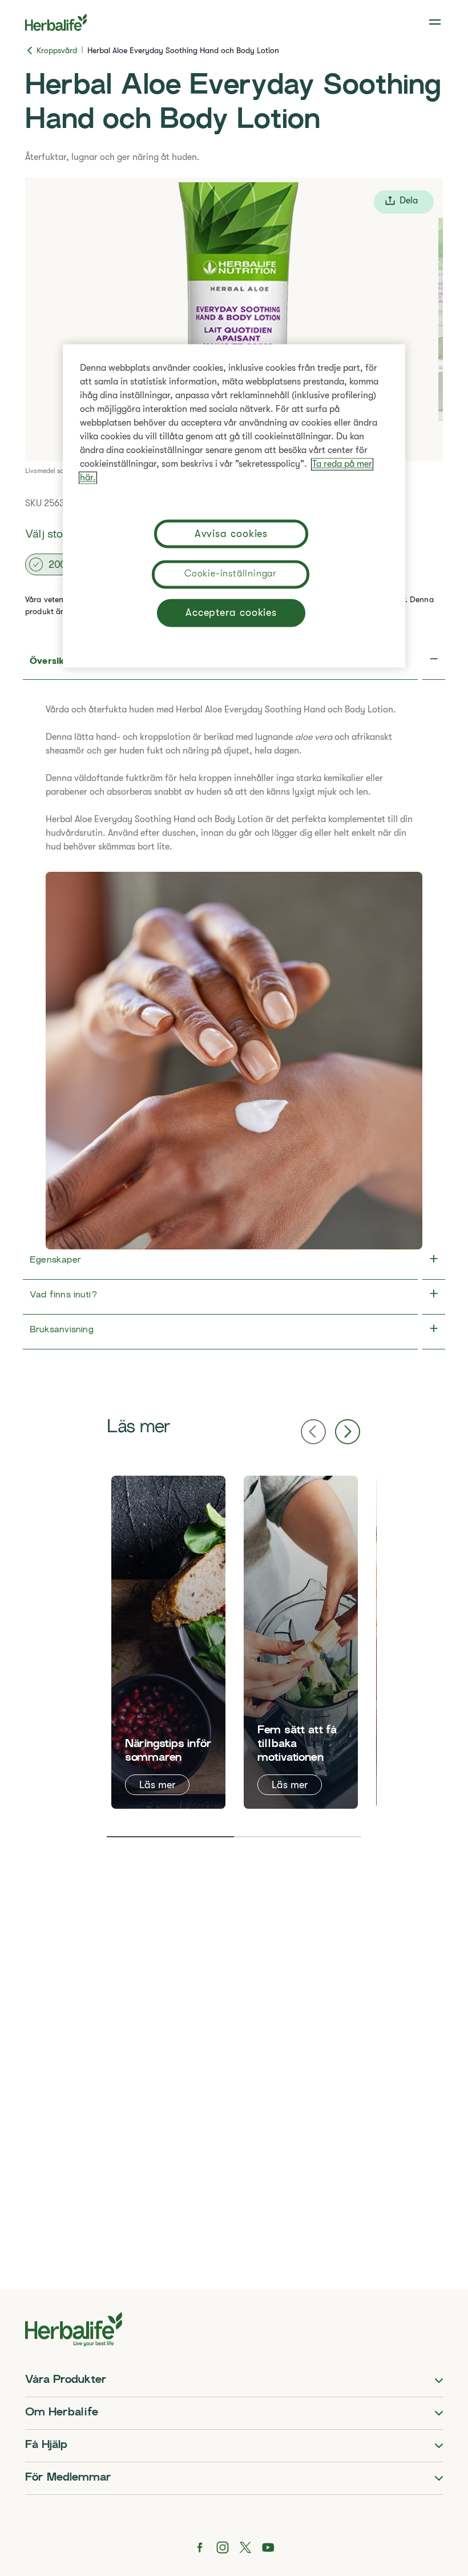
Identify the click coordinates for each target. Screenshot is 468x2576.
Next (348, 1432)
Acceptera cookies (231, 613)
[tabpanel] (168, 1642)
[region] (234, 506)
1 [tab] (170, 1837)
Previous (313, 1432)
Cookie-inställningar (231, 574)
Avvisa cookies (231, 534)
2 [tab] (298, 1837)
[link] (436, 22)
